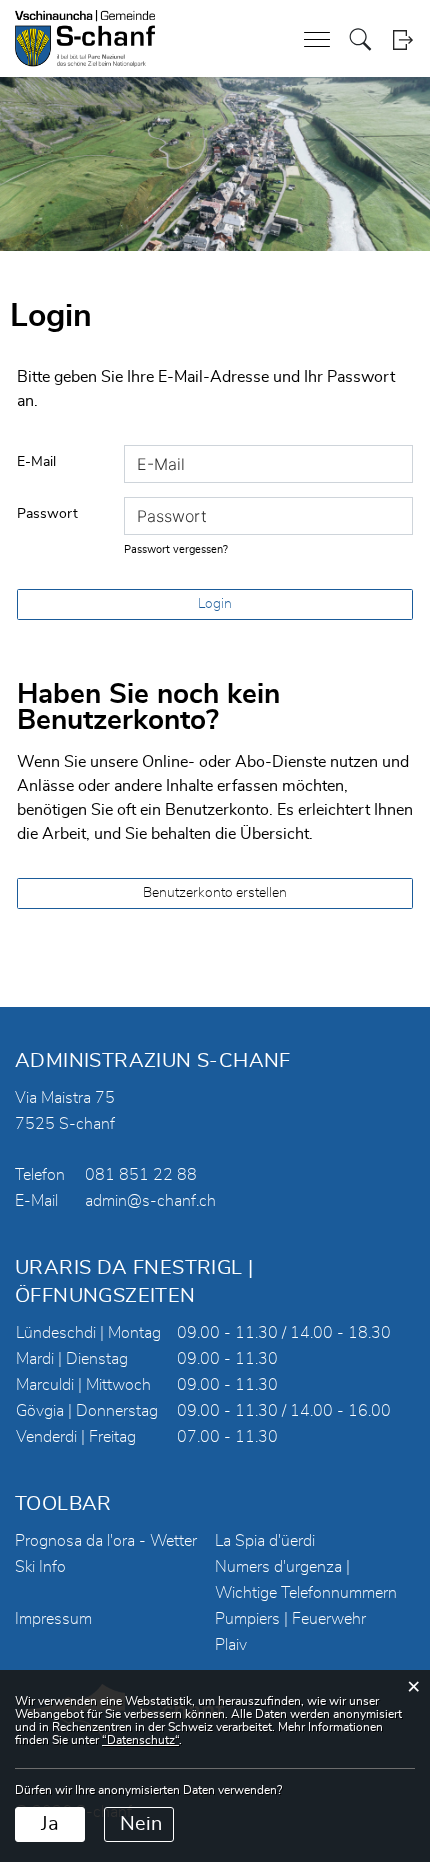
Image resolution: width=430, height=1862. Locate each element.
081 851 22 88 (141, 1175)
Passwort (47, 514)
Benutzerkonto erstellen (215, 893)
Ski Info (40, 1567)
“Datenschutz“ (140, 1740)
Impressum (53, 1619)
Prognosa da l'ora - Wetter (106, 1541)
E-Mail (36, 462)
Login (402, 39)
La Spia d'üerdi (265, 1541)
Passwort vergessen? (176, 549)
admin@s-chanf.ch (150, 1201)
